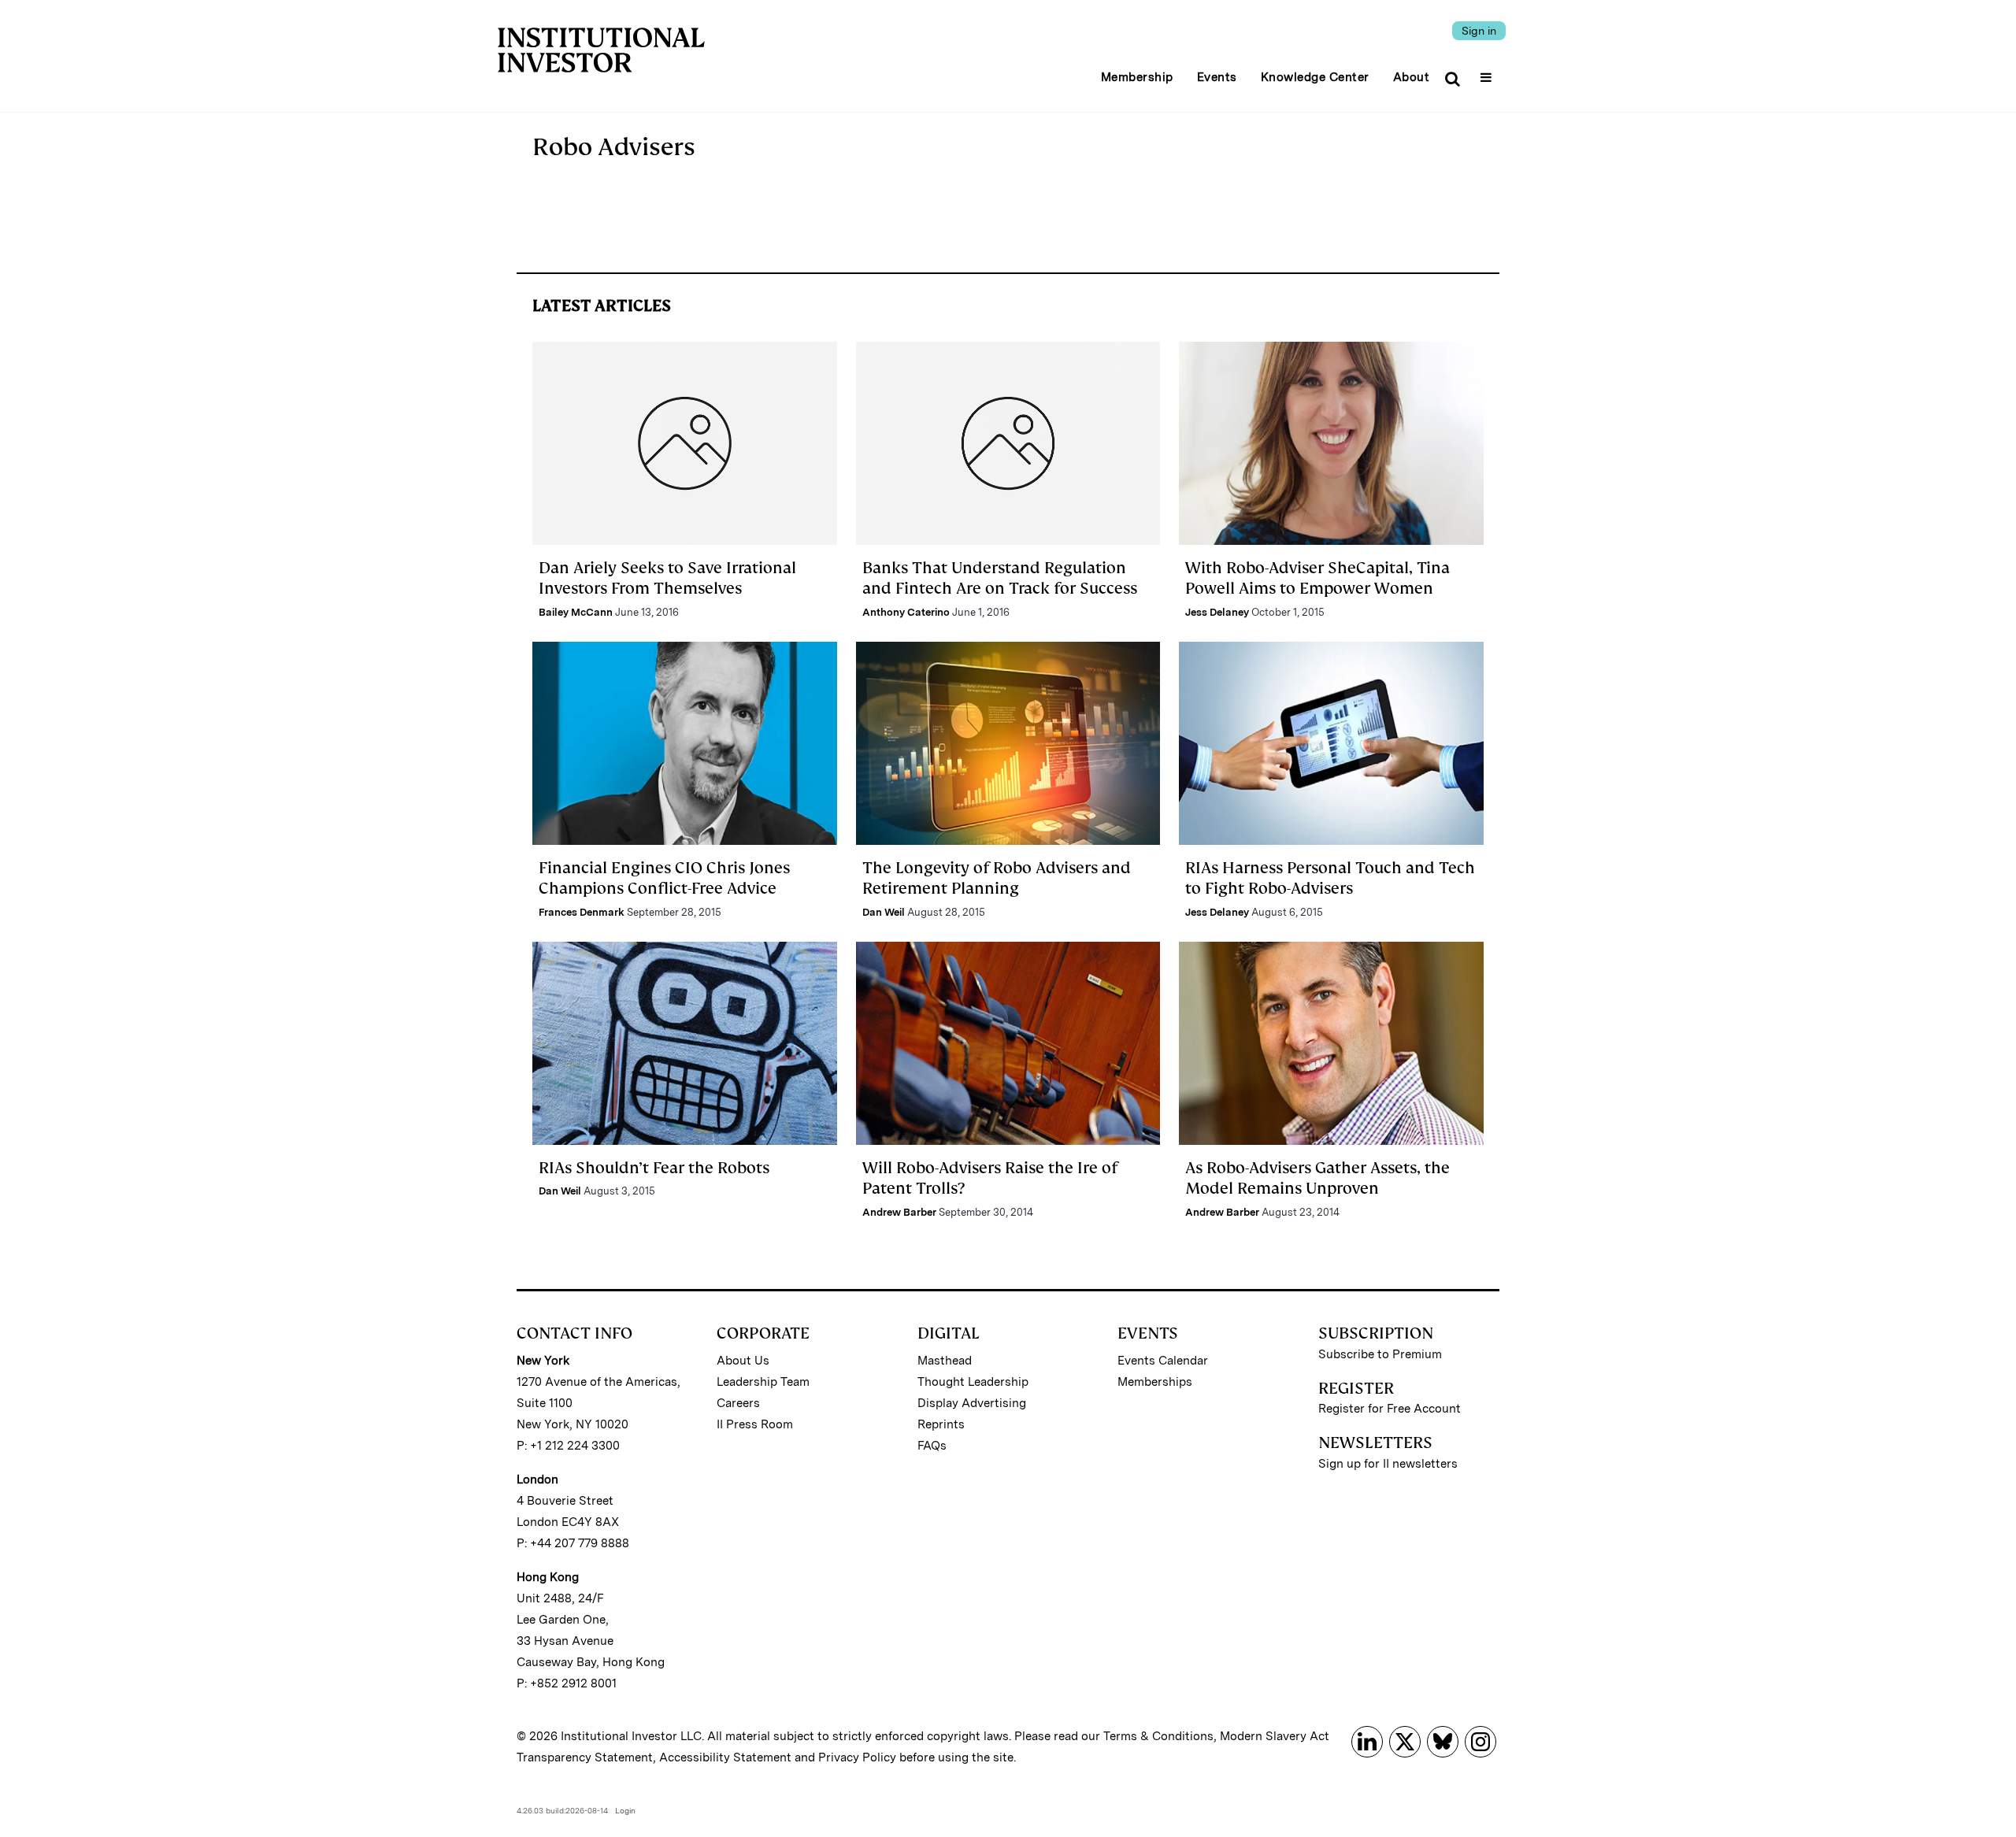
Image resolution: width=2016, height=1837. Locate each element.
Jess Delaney (1217, 612)
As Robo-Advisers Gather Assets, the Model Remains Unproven (1317, 1178)
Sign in (1479, 31)
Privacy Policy (857, 1757)
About (1412, 77)
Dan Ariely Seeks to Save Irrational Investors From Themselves (667, 578)
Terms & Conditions (1158, 1736)
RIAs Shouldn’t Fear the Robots (654, 1168)
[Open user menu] (1488, 72)
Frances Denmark (582, 912)
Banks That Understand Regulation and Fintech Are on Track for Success (1000, 578)
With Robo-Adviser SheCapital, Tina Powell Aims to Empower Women (1317, 578)
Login (625, 1810)
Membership (1137, 77)
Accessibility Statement (725, 1757)
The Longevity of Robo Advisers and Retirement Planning (997, 878)
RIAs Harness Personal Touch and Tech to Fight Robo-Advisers (1330, 878)
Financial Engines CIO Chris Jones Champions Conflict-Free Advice (664, 878)
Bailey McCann (576, 612)
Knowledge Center (1315, 77)
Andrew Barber (899, 1212)
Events (1217, 77)
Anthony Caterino (906, 612)
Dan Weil (884, 912)
